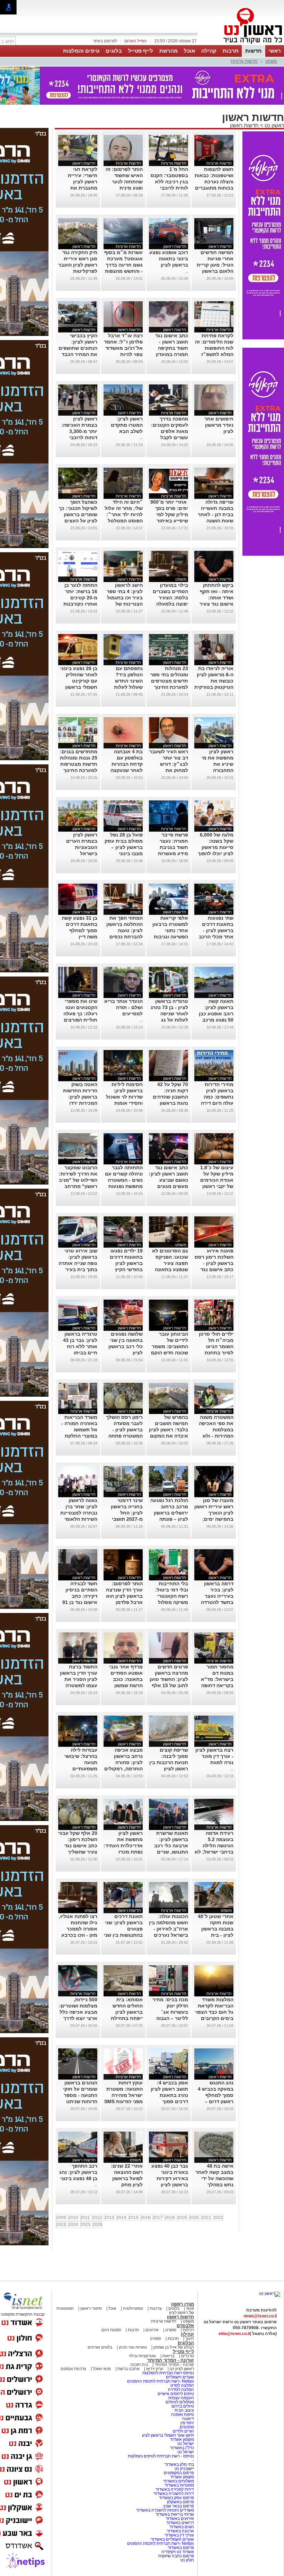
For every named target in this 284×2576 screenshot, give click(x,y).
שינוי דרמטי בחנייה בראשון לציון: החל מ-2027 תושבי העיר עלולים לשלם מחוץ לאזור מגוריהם (123, 1519)
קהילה (209, 51)
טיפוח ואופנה (183, 2414)
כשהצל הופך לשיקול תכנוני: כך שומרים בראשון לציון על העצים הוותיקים (78, 514)
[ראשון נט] (270, 2293)
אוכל (189, 51)
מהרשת (168, 51)
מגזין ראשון (183, 2304)
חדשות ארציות (244, 61)
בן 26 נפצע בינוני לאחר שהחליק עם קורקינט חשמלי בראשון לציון (79, 681)
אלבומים (185, 2326)
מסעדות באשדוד (179, 2485)
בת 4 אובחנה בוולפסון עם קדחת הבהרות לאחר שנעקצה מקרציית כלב (127, 764)
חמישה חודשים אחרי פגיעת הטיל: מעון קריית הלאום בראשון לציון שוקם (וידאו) (214, 265)
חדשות (254, 51)
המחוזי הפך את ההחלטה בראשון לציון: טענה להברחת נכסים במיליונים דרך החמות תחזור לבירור (125, 937)
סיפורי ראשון (91, 2308)
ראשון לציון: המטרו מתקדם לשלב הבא (127, 425)
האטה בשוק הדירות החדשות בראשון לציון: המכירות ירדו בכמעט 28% (80, 1097)
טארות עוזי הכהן (133, 2347)
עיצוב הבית (184, 2410)
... (187, 271)
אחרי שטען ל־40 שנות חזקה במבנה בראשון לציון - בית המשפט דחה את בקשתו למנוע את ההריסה (215, 1935)
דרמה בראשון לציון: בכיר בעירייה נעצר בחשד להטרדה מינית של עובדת (216, 1596)
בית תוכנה (139, 2365)
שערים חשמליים (179, 2377)
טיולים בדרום (182, 2406)
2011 (85, 2218)
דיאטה (188, 2419)
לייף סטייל (141, 51)
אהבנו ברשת (128, 2369)
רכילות (188, 2330)
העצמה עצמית (181, 2398)
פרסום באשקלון (180, 2502)
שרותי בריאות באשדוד (175, 2514)
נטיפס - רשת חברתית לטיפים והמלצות (161, 2456)
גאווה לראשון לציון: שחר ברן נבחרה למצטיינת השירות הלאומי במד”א (79, 1513)
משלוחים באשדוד (179, 2481)
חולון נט (187, 2560)
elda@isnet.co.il (234, 2334)
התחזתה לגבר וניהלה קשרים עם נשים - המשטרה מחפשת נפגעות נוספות (124, 1180)
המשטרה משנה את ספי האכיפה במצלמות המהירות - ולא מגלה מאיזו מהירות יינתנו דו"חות (216, 1436)
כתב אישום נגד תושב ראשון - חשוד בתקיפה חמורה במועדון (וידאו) (172, 348)
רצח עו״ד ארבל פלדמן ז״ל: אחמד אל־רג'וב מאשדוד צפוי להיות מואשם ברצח (123, 348)
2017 (158, 2218)
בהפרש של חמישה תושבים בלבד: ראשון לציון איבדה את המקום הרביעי (168, 1430)
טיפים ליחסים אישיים (175, 2394)
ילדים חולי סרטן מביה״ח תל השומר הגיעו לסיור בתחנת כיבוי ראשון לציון (216, 1346)
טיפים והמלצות (81, 51)
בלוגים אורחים (100, 2347)
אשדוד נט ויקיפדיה (177, 2552)
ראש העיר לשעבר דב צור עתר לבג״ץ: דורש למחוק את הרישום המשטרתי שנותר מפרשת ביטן (169, 770)
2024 (73, 2224)
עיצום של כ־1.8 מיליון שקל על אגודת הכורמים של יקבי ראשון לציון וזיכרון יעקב (215, 1180)
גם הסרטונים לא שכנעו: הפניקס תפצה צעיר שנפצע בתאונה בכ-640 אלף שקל (169, 1263)
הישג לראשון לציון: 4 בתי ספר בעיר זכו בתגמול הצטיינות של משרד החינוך (125, 598)
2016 (145, 2218)
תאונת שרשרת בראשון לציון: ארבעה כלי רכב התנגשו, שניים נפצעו (171, 1846)
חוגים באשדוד (182, 2527)
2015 (133, 2218)
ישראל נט (185, 2444)
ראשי (275, 51)
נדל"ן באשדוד (182, 2448)
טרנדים (188, 2356)
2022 (218, 2218)
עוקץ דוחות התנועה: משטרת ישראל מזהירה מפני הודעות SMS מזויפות (123, 2095)
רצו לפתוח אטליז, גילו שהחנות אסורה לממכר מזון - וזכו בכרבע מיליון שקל (78, 1929)
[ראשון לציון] (241, 44)
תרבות (231, 51)
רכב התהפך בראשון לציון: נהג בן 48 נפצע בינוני (78, 2172)
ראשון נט (274, 125)
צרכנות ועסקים (73, 2369)
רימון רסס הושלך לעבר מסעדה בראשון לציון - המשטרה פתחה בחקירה (124, 1430)
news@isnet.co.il (260, 2316)
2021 (206, 2218)
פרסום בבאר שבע (179, 2506)
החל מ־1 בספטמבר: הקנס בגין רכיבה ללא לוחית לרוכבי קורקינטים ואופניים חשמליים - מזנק (169, 188)
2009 (61, 2218)
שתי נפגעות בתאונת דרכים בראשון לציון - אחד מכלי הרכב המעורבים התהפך (214, 930)
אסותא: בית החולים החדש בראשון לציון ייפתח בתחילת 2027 (127, 2012)
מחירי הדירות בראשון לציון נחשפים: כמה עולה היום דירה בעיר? (217, 1097)
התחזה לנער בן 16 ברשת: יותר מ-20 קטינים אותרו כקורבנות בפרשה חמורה (80, 598)
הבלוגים (186, 2343)
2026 (97, 2224)
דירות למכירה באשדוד (175, 2489)
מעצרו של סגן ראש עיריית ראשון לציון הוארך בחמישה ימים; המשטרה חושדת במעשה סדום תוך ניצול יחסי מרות (214, 1519)
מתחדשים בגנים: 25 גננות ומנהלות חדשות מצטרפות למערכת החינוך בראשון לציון (79, 764)
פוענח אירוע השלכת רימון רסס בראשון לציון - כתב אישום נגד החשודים (214, 1263)
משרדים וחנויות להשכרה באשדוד (165, 2510)
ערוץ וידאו (155, 2369)
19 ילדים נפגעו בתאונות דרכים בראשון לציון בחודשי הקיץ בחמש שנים (126, 1263)
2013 (109, 2218)
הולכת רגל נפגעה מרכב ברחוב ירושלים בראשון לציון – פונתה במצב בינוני (169, 1513)
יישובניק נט (184, 2469)
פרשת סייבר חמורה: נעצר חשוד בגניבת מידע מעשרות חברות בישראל (172, 847)
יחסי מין (187, 2423)
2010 (73, 2218)
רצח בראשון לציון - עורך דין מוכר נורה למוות (214, 1756)
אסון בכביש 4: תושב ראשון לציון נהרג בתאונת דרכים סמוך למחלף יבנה (169, 2095)
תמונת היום (111, 2330)
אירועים (152, 2330)
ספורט (171, 2330)
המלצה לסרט (182, 2385)
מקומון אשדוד (182, 2439)
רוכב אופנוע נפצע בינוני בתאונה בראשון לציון (169, 259)
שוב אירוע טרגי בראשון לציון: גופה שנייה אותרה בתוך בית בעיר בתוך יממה (78, 1263)
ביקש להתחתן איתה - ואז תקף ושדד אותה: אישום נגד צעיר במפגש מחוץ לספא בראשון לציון (216, 604)
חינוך (190, 2339)
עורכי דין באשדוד (179, 2535)
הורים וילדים (183, 2431)
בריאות (168, 2356)
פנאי (190, 2308)
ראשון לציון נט (182, 2369)
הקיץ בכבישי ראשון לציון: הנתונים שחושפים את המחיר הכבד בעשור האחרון (78, 348)
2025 (85, 2224)
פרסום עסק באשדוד (176, 2498)
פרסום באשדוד (180, 2548)
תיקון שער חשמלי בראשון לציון (168, 2435)
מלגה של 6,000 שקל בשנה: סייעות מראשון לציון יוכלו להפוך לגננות (216, 847)
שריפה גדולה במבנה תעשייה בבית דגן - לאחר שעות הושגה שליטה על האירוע (214, 514)
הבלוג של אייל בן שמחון (173, 2347)
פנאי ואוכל (102, 2369)
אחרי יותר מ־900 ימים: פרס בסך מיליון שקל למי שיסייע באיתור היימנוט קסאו (169, 514)
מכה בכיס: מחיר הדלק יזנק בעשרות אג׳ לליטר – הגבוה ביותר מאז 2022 (170, 2012)
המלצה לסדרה (180, 2389)
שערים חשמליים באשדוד (172, 2539)
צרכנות (156, 2308)
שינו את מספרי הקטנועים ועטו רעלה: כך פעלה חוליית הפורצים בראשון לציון (80, 1014)
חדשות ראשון (244, 125)
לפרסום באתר (105, 41)
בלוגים (114, 51)
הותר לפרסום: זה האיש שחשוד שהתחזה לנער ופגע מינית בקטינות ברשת (124, 182)
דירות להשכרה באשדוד (174, 2493)
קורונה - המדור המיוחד (171, 2360)
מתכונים (187, 2427)
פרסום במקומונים (179, 2473)
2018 (170, 2218)
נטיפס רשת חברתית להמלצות (168, 2373)
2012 (97, 2218)
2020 (194, 2218)
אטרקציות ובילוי (142, 2356)
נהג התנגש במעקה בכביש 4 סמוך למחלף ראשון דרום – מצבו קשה (216, 2095)
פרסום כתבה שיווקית (176, 2556)
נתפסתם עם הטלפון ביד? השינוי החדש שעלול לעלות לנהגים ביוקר (128, 681)
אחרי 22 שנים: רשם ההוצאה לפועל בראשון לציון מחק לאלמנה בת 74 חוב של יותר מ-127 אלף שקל (125, 2185)
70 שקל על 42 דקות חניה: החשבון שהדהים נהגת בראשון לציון (170, 1097)
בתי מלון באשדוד (179, 2464)
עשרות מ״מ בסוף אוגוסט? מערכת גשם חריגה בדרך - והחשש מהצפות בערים (123, 265)
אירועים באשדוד (180, 2518)
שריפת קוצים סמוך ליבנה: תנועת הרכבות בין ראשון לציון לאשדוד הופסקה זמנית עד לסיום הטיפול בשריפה (169, 1769)
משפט (271, 61)
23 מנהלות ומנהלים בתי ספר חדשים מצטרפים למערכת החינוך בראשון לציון (169, 681)
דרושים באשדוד (180, 2523)
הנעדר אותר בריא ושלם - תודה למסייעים (123, 1007)
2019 (182, 2218)
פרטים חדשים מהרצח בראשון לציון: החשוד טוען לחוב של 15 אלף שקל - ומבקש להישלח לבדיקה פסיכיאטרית (169, 1685)
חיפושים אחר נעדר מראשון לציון (219, 425)
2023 (61, 2224)
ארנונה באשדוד (180, 2531)
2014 (121, 2218)
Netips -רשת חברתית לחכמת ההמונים (161, 2381)
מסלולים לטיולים (180, 2402)
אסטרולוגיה (133, 2308)
